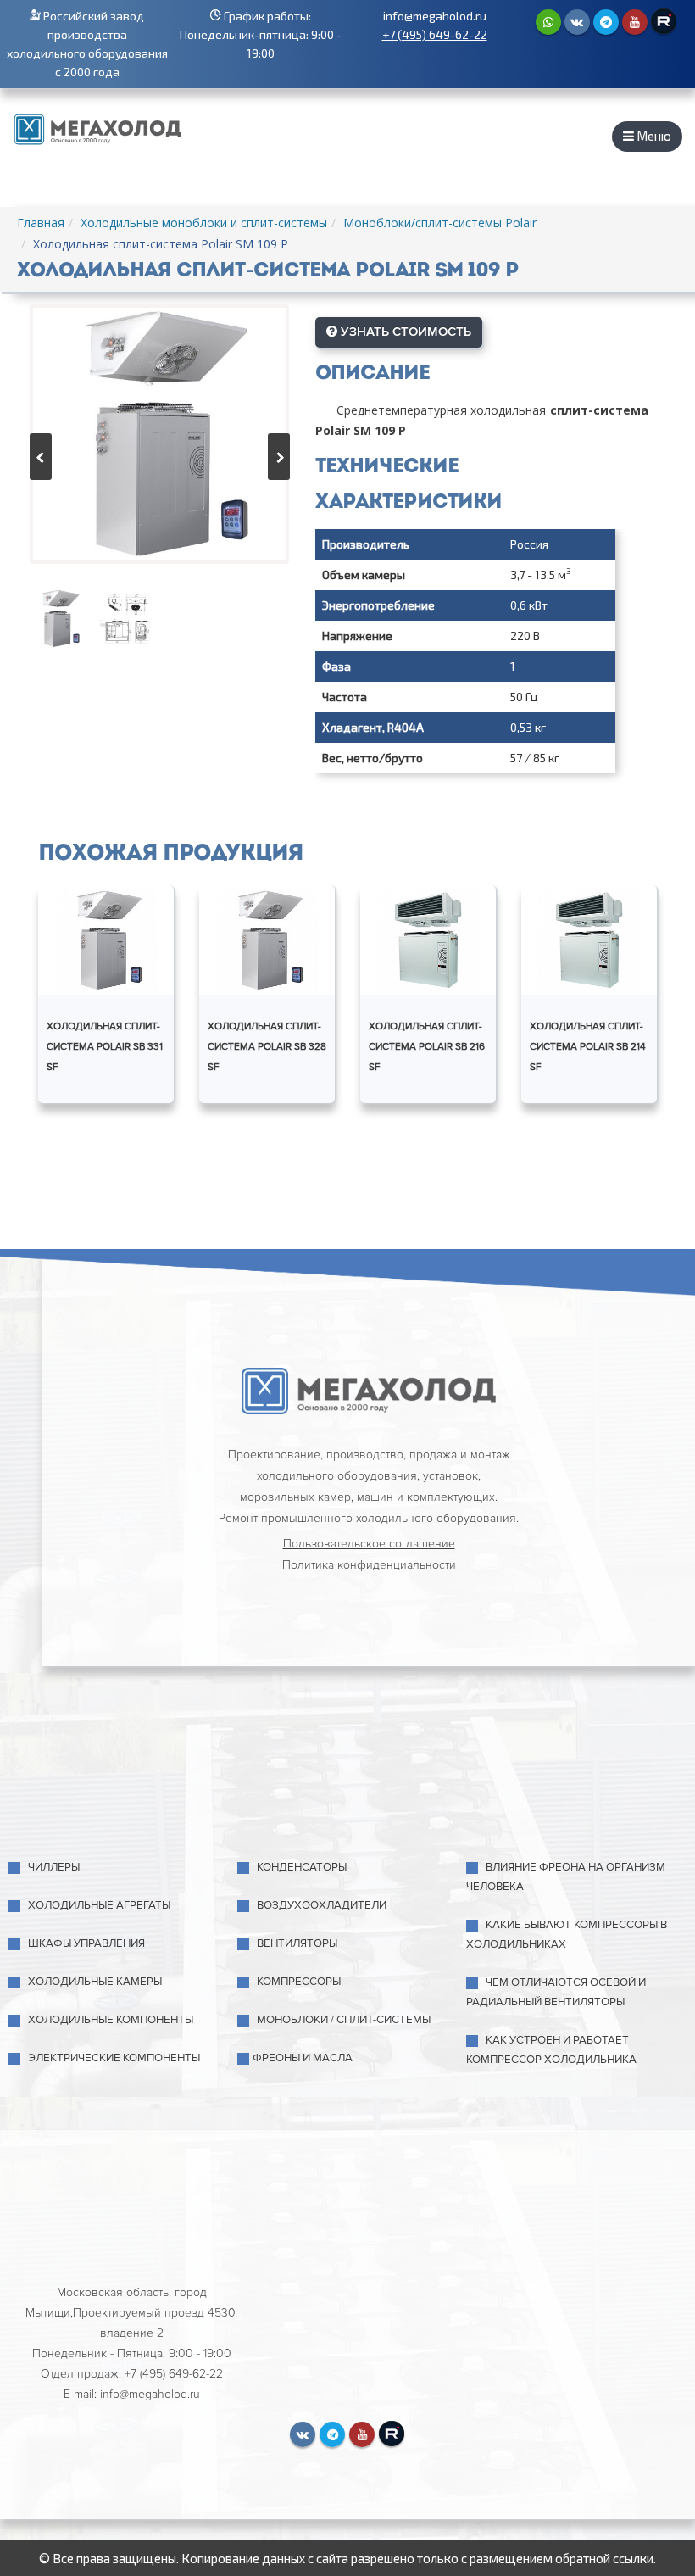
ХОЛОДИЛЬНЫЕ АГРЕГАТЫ (99, 1905)
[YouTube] (635, 22)
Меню (653, 136)
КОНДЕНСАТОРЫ (302, 1867)
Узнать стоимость (404, 332)
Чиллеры (54, 1867)
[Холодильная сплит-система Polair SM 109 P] (159, 434)
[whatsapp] (548, 22)
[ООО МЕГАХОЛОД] (97, 127)
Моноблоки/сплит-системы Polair (440, 223)
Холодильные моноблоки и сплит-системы (204, 223)
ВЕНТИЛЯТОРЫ (297, 1943)
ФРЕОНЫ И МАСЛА (303, 2058)
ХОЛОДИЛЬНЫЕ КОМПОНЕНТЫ (111, 2020)
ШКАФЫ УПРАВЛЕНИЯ (86, 1943)
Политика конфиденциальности (369, 1565)
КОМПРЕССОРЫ (299, 1982)
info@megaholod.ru (435, 16)
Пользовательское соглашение (369, 1544)
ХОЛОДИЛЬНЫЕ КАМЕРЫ (95, 1982)
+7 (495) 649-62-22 (435, 34)
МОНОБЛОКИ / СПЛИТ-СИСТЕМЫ (344, 2020)
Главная (41, 223)
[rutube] (664, 21)
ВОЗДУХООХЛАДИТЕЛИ (322, 1905)
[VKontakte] (577, 22)
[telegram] (606, 22)
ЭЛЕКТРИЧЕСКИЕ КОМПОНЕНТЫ (114, 2058)
